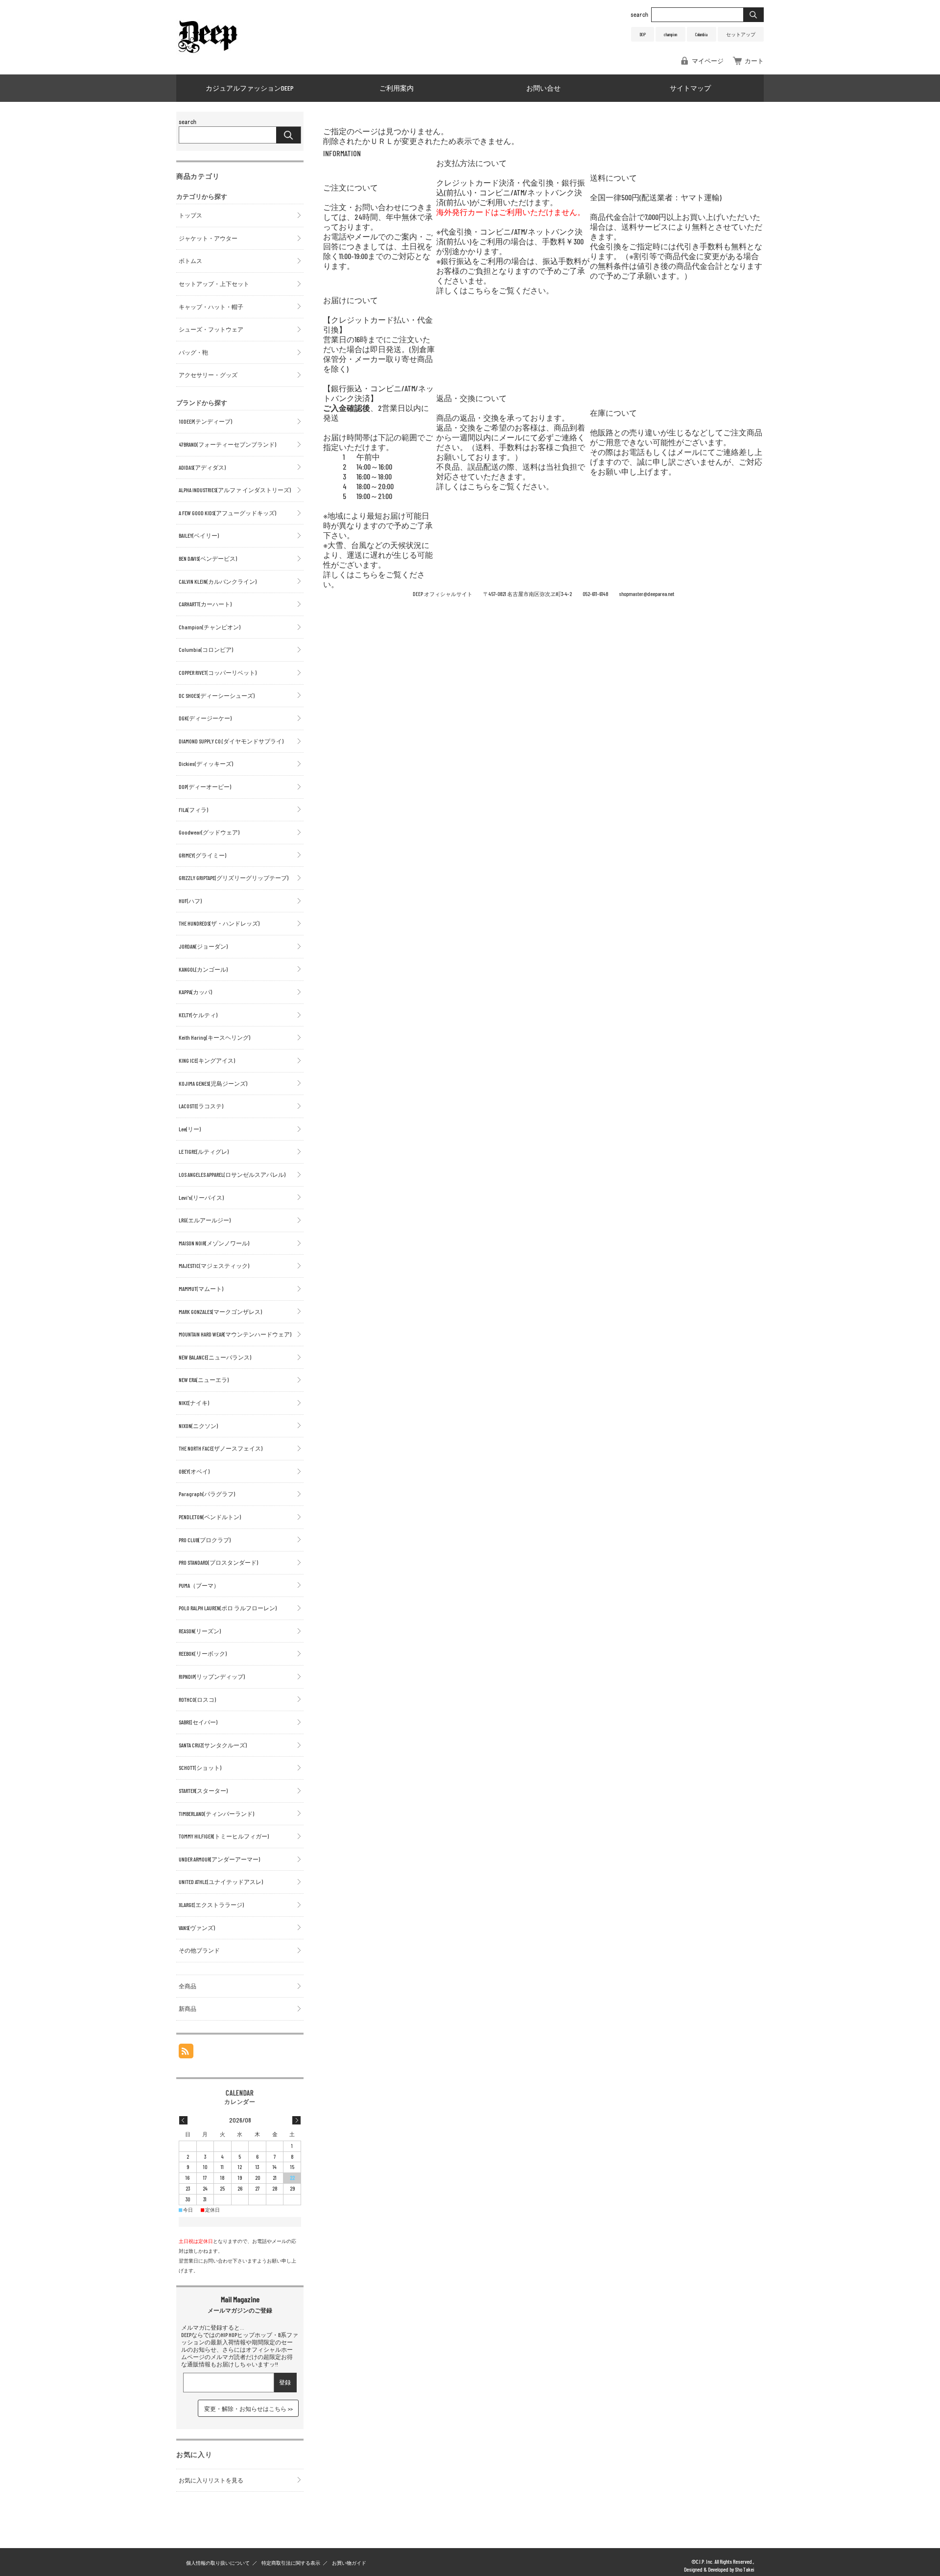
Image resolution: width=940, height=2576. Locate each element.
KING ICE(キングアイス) (207, 1060)
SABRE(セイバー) (198, 1722)
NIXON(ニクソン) (198, 1426)
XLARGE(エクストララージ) (211, 1905)
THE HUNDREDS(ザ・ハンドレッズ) (219, 923)
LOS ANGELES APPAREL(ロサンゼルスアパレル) (232, 1174)
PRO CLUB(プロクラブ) (205, 1540)
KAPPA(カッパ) (195, 992)
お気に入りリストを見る (211, 2480)
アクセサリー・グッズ (208, 375)
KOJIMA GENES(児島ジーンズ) (213, 1083)
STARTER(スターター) (203, 1790)
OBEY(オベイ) (194, 1471)
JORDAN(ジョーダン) (203, 946)
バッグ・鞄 (193, 352)
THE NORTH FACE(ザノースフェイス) (221, 1448)
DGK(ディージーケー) (205, 718)
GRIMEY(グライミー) (202, 855)
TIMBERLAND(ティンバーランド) (216, 1813)
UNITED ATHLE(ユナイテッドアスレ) (221, 1882)
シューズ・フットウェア (211, 329)
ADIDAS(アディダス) (202, 467)
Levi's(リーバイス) (201, 1197)
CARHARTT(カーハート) (205, 604)
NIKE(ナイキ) (194, 1403)
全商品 (188, 1986)
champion (670, 34)
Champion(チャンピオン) (210, 627)
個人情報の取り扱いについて (218, 2563)
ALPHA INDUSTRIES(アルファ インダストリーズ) (235, 490)
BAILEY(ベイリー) (199, 535)
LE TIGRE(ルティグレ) (204, 1151)
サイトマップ (690, 88)
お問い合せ (543, 88)
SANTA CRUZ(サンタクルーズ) (213, 1745)
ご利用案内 (397, 88)
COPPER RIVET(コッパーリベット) (218, 672)
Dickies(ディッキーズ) (206, 763)
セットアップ (741, 34)
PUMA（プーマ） (199, 1585)
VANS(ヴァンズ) (197, 1928)
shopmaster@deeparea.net (646, 594)
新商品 (188, 2008)
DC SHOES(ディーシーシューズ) (217, 695)
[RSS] (186, 2053)
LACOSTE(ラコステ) (201, 1106)
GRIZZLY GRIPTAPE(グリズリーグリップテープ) (234, 878)
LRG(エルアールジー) (205, 1220)
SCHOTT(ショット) (200, 1767)
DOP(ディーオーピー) (205, 787)
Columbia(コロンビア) (206, 649)
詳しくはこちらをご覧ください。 (495, 290)
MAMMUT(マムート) (201, 1288)
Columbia (701, 34)
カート (754, 61)
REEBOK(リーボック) (203, 1653)
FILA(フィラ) (193, 810)
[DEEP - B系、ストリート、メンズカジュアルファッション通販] (208, 54)
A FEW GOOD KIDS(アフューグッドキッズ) (227, 513)
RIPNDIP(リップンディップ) (212, 1676)
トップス (190, 215)
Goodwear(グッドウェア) (209, 832)
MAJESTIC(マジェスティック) (214, 1265)
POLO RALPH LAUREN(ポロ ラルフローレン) (228, 1608)
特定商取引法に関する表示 (291, 2563)
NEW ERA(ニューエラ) (204, 1380)
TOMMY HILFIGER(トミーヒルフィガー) (224, 1836)
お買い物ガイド (349, 2563)
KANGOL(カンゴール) (203, 969)
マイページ (708, 61)
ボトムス (190, 261)
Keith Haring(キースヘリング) (214, 1037)
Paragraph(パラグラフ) (207, 1494)
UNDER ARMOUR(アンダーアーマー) (219, 1859)
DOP (643, 34)
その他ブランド (199, 1950)
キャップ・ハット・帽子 (211, 307)
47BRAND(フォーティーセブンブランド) (227, 444)
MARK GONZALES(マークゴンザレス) (220, 1312)
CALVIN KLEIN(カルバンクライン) (218, 581)
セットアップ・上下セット (214, 284)
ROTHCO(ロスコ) (197, 1699)
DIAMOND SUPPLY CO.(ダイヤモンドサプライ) (231, 741)
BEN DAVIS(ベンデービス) (208, 558)
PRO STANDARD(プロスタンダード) (218, 1562)
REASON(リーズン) (200, 1631)
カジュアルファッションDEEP (250, 88)
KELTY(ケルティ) (198, 1015)
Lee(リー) (190, 1129)
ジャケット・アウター (208, 238)
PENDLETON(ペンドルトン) (210, 1517)
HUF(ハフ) (190, 901)
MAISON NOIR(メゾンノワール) (214, 1243)
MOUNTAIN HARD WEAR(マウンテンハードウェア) (235, 1334)
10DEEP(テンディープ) (205, 421)
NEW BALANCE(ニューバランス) (215, 1357)
